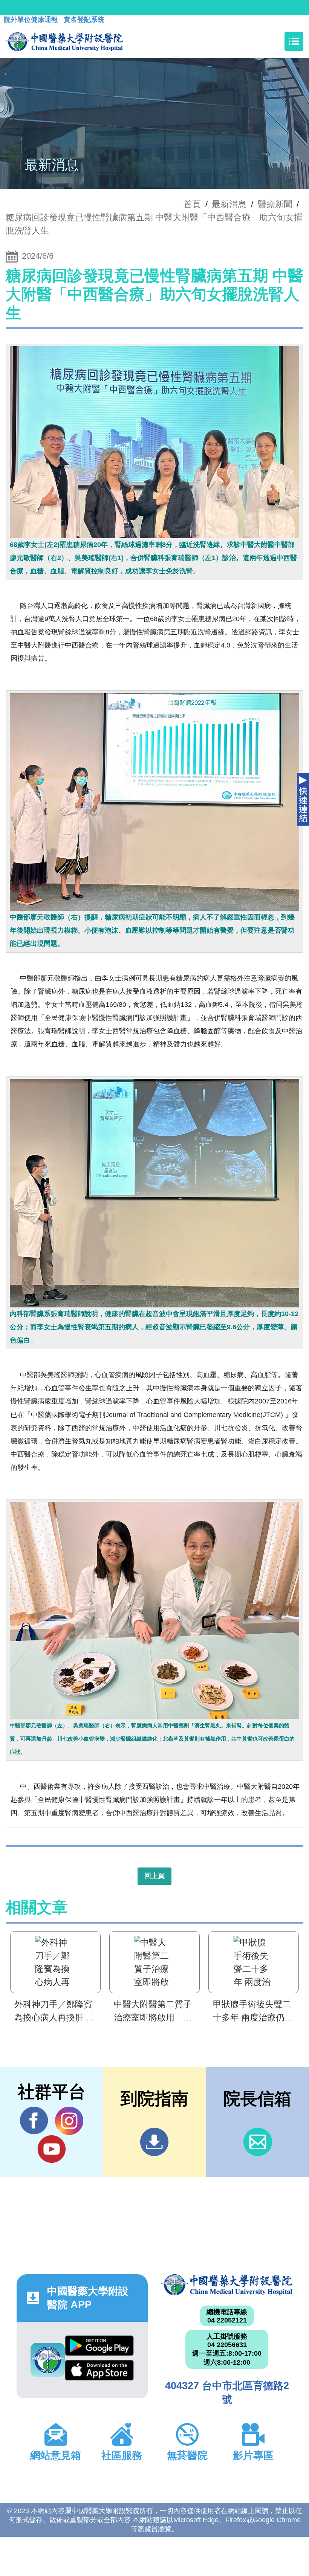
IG (69, 2121)
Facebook (34, 2121)
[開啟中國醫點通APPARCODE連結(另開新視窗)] (48, 2360)
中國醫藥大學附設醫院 (227, 2285)
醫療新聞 (275, 204)
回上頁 (154, 1876)
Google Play (99, 2348)
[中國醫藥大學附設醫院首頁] (64, 41)
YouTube (51, 2149)
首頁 (192, 204)
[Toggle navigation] (294, 41)
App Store (99, 2372)
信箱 (258, 2142)
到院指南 (154, 2142)
